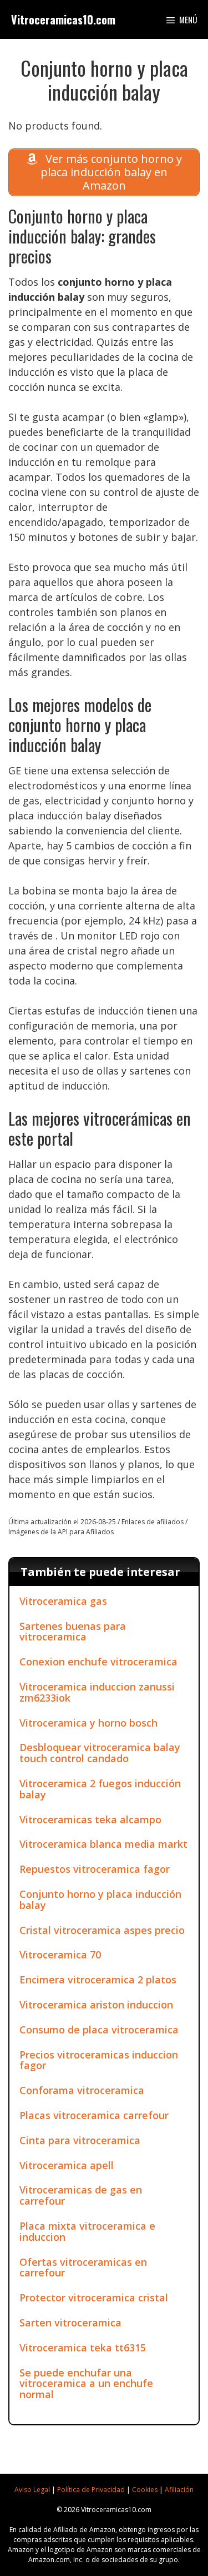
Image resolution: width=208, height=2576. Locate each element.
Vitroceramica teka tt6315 (83, 2348)
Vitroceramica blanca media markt (103, 1844)
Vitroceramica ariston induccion (96, 2005)
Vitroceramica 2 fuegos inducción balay (100, 1789)
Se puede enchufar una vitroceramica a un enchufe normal (86, 2384)
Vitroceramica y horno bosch (88, 1723)
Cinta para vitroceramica (80, 2140)
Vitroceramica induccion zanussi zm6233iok (97, 1692)
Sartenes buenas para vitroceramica (73, 1632)
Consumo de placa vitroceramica (99, 2030)
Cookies (145, 2490)
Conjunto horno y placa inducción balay (100, 1899)
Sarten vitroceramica (70, 2323)
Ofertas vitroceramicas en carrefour (83, 2267)
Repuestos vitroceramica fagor (95, 1869)
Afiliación (179, 2490)
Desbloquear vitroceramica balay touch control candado (100, 1753)
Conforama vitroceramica (82, 2090)
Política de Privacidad (91, 2490)
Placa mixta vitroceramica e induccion (87, 2231)
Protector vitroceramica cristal (94, 2297)
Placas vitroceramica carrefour (94, 2115)
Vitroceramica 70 (60, 1955)
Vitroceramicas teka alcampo (90, 1819)
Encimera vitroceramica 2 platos (98, 1980)
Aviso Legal (32, 2490)
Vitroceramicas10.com (63, 19)
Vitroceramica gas (63, 1601)
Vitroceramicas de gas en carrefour (81, 2195)
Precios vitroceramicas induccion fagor (99, 2060)
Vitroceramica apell (67, 2165)
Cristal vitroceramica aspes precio (102, 1930)
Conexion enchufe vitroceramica (98, 1662)
